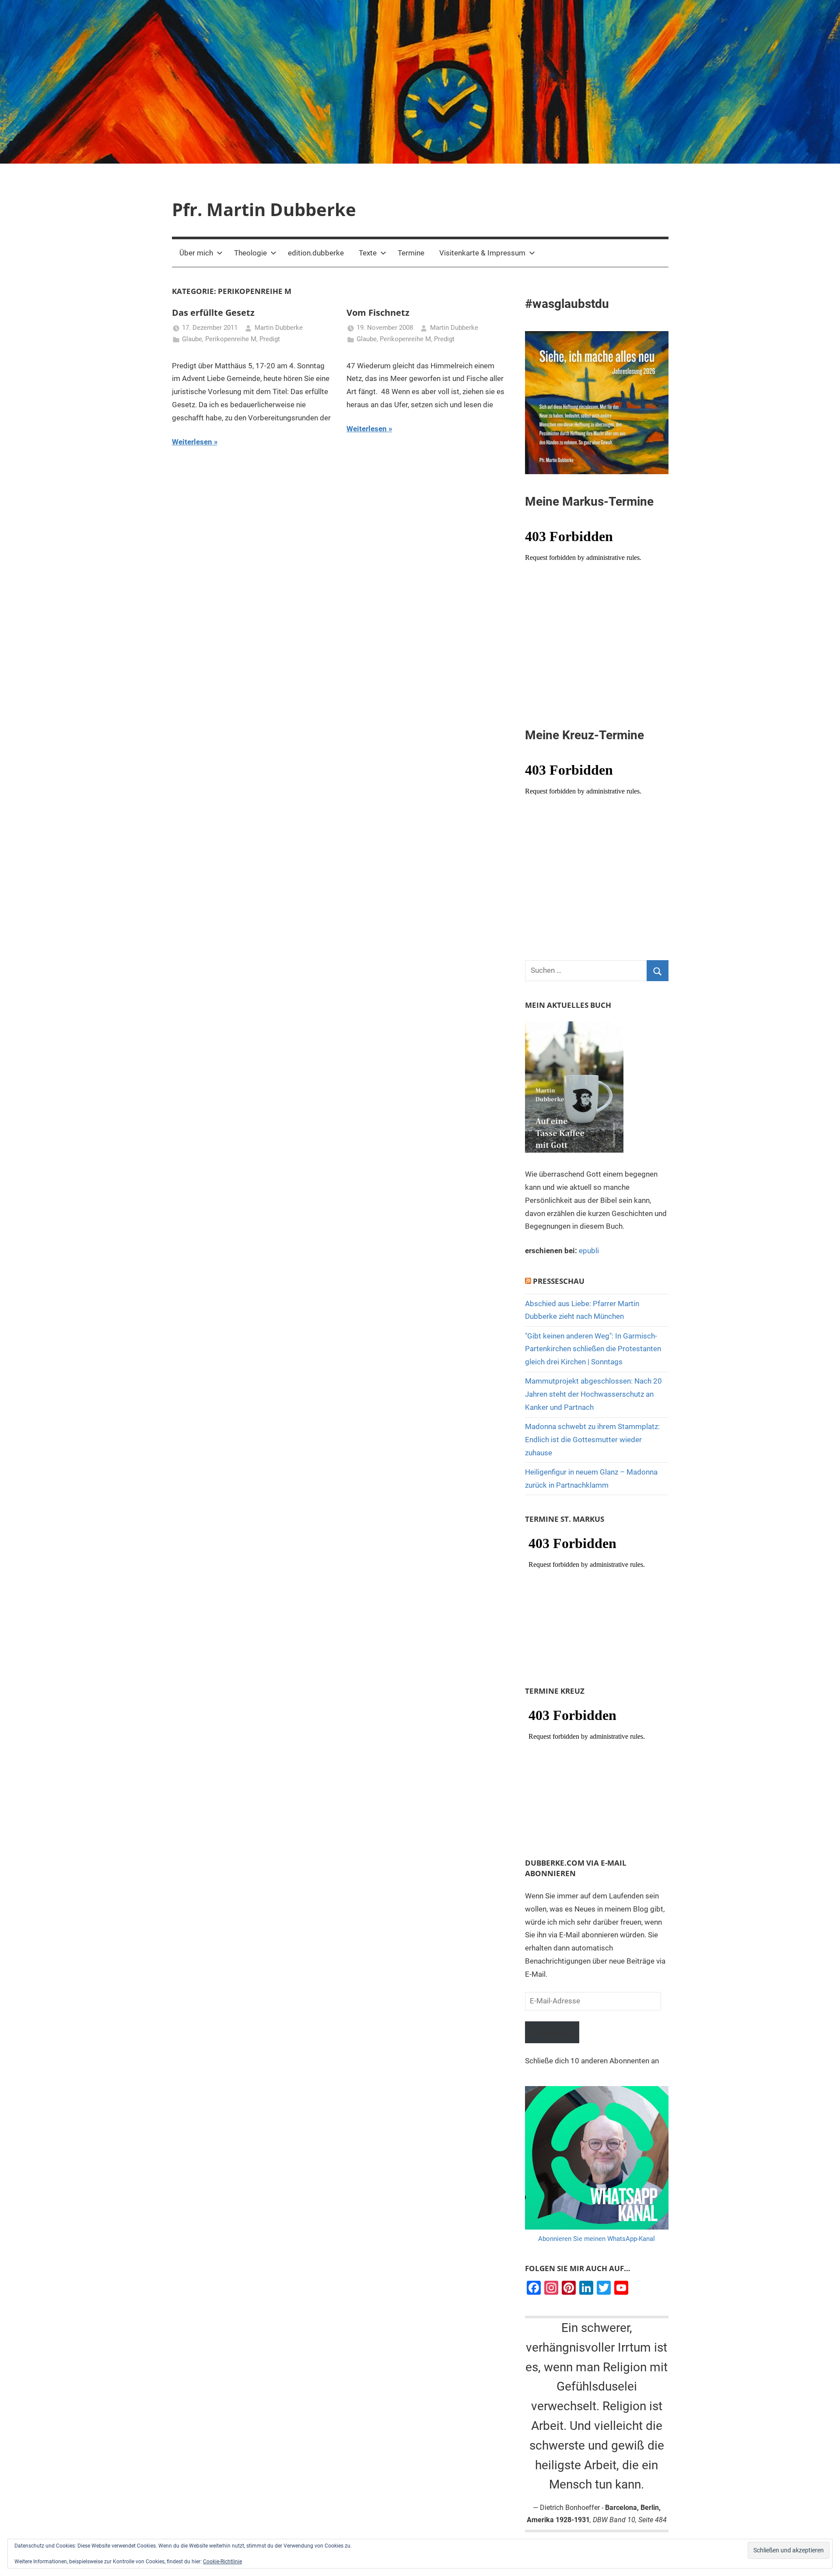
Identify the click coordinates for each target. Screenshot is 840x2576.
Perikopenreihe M (231, 339)
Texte (368, 253)
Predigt (270, 339)
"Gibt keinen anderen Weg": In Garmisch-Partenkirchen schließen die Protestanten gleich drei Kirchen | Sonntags (593, 1349)
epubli (589, 1251)
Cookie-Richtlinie (222, 2562)
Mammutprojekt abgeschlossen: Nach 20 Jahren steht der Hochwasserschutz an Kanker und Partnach (593, 1394)
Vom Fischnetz (378, 313)
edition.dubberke (316, 253)
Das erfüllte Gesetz (213, 313)
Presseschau (559, 1281)
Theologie (250, 253)
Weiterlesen (192, 442)
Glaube (192, 339)
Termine (411, 253)
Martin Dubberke (279, 328)
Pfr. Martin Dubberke (264, 209)
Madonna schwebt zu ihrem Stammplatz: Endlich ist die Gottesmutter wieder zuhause (592, 1440)
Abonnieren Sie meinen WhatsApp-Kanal (597, 2239)
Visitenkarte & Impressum (482, 253)
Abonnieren (552, 2032)
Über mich (196, 253)
